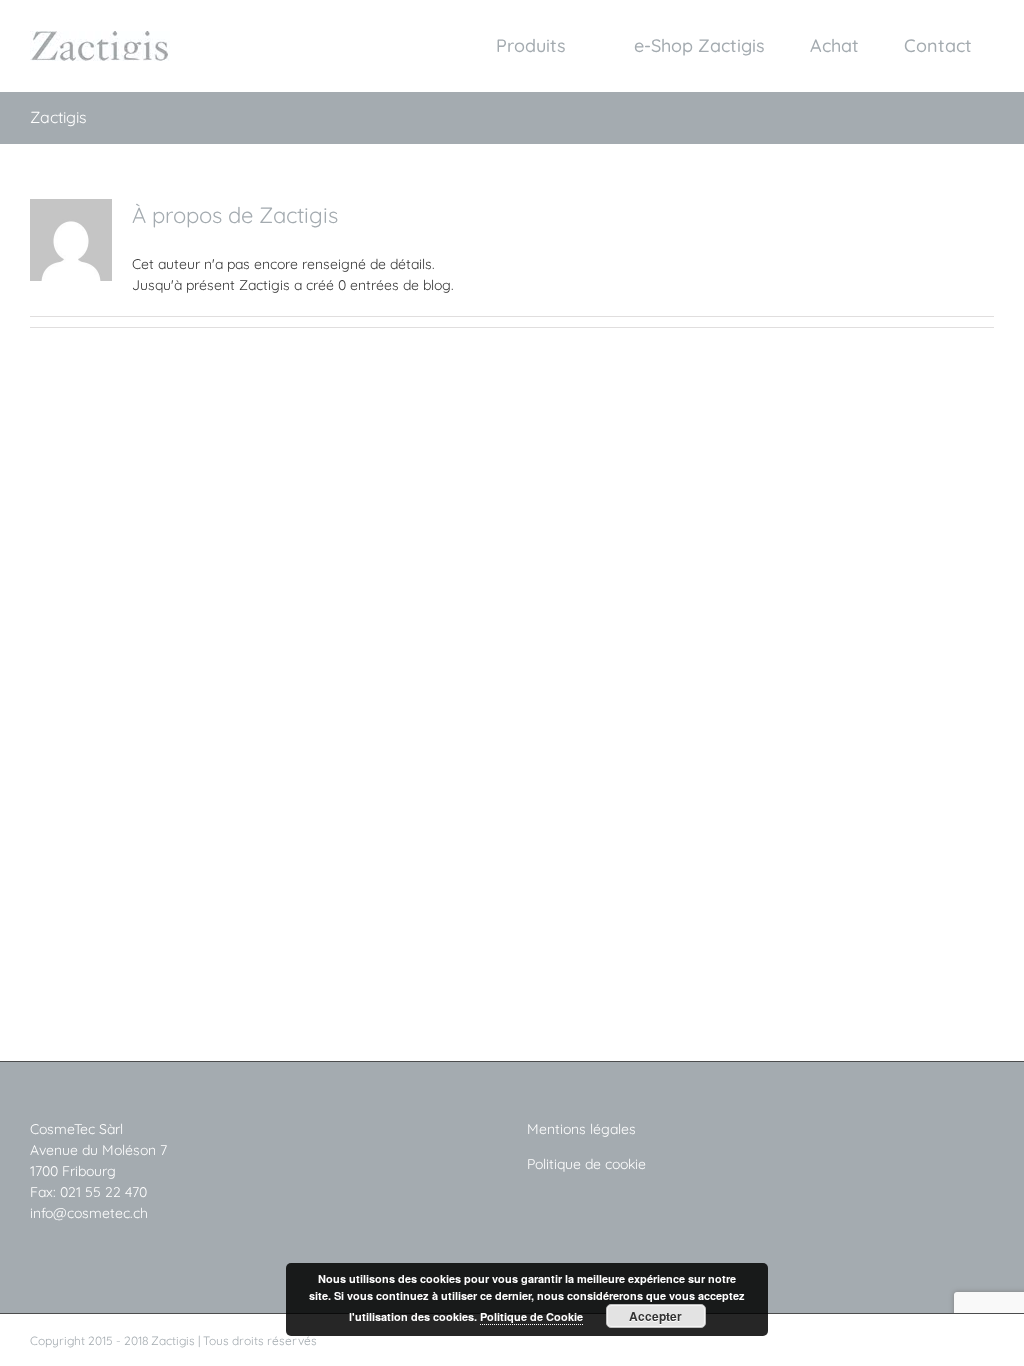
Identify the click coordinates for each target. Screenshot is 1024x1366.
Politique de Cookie (531, 1316)
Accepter (655, 1316)
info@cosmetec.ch (91, 1213)
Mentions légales (581, 1129)
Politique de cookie (586, 1164)
